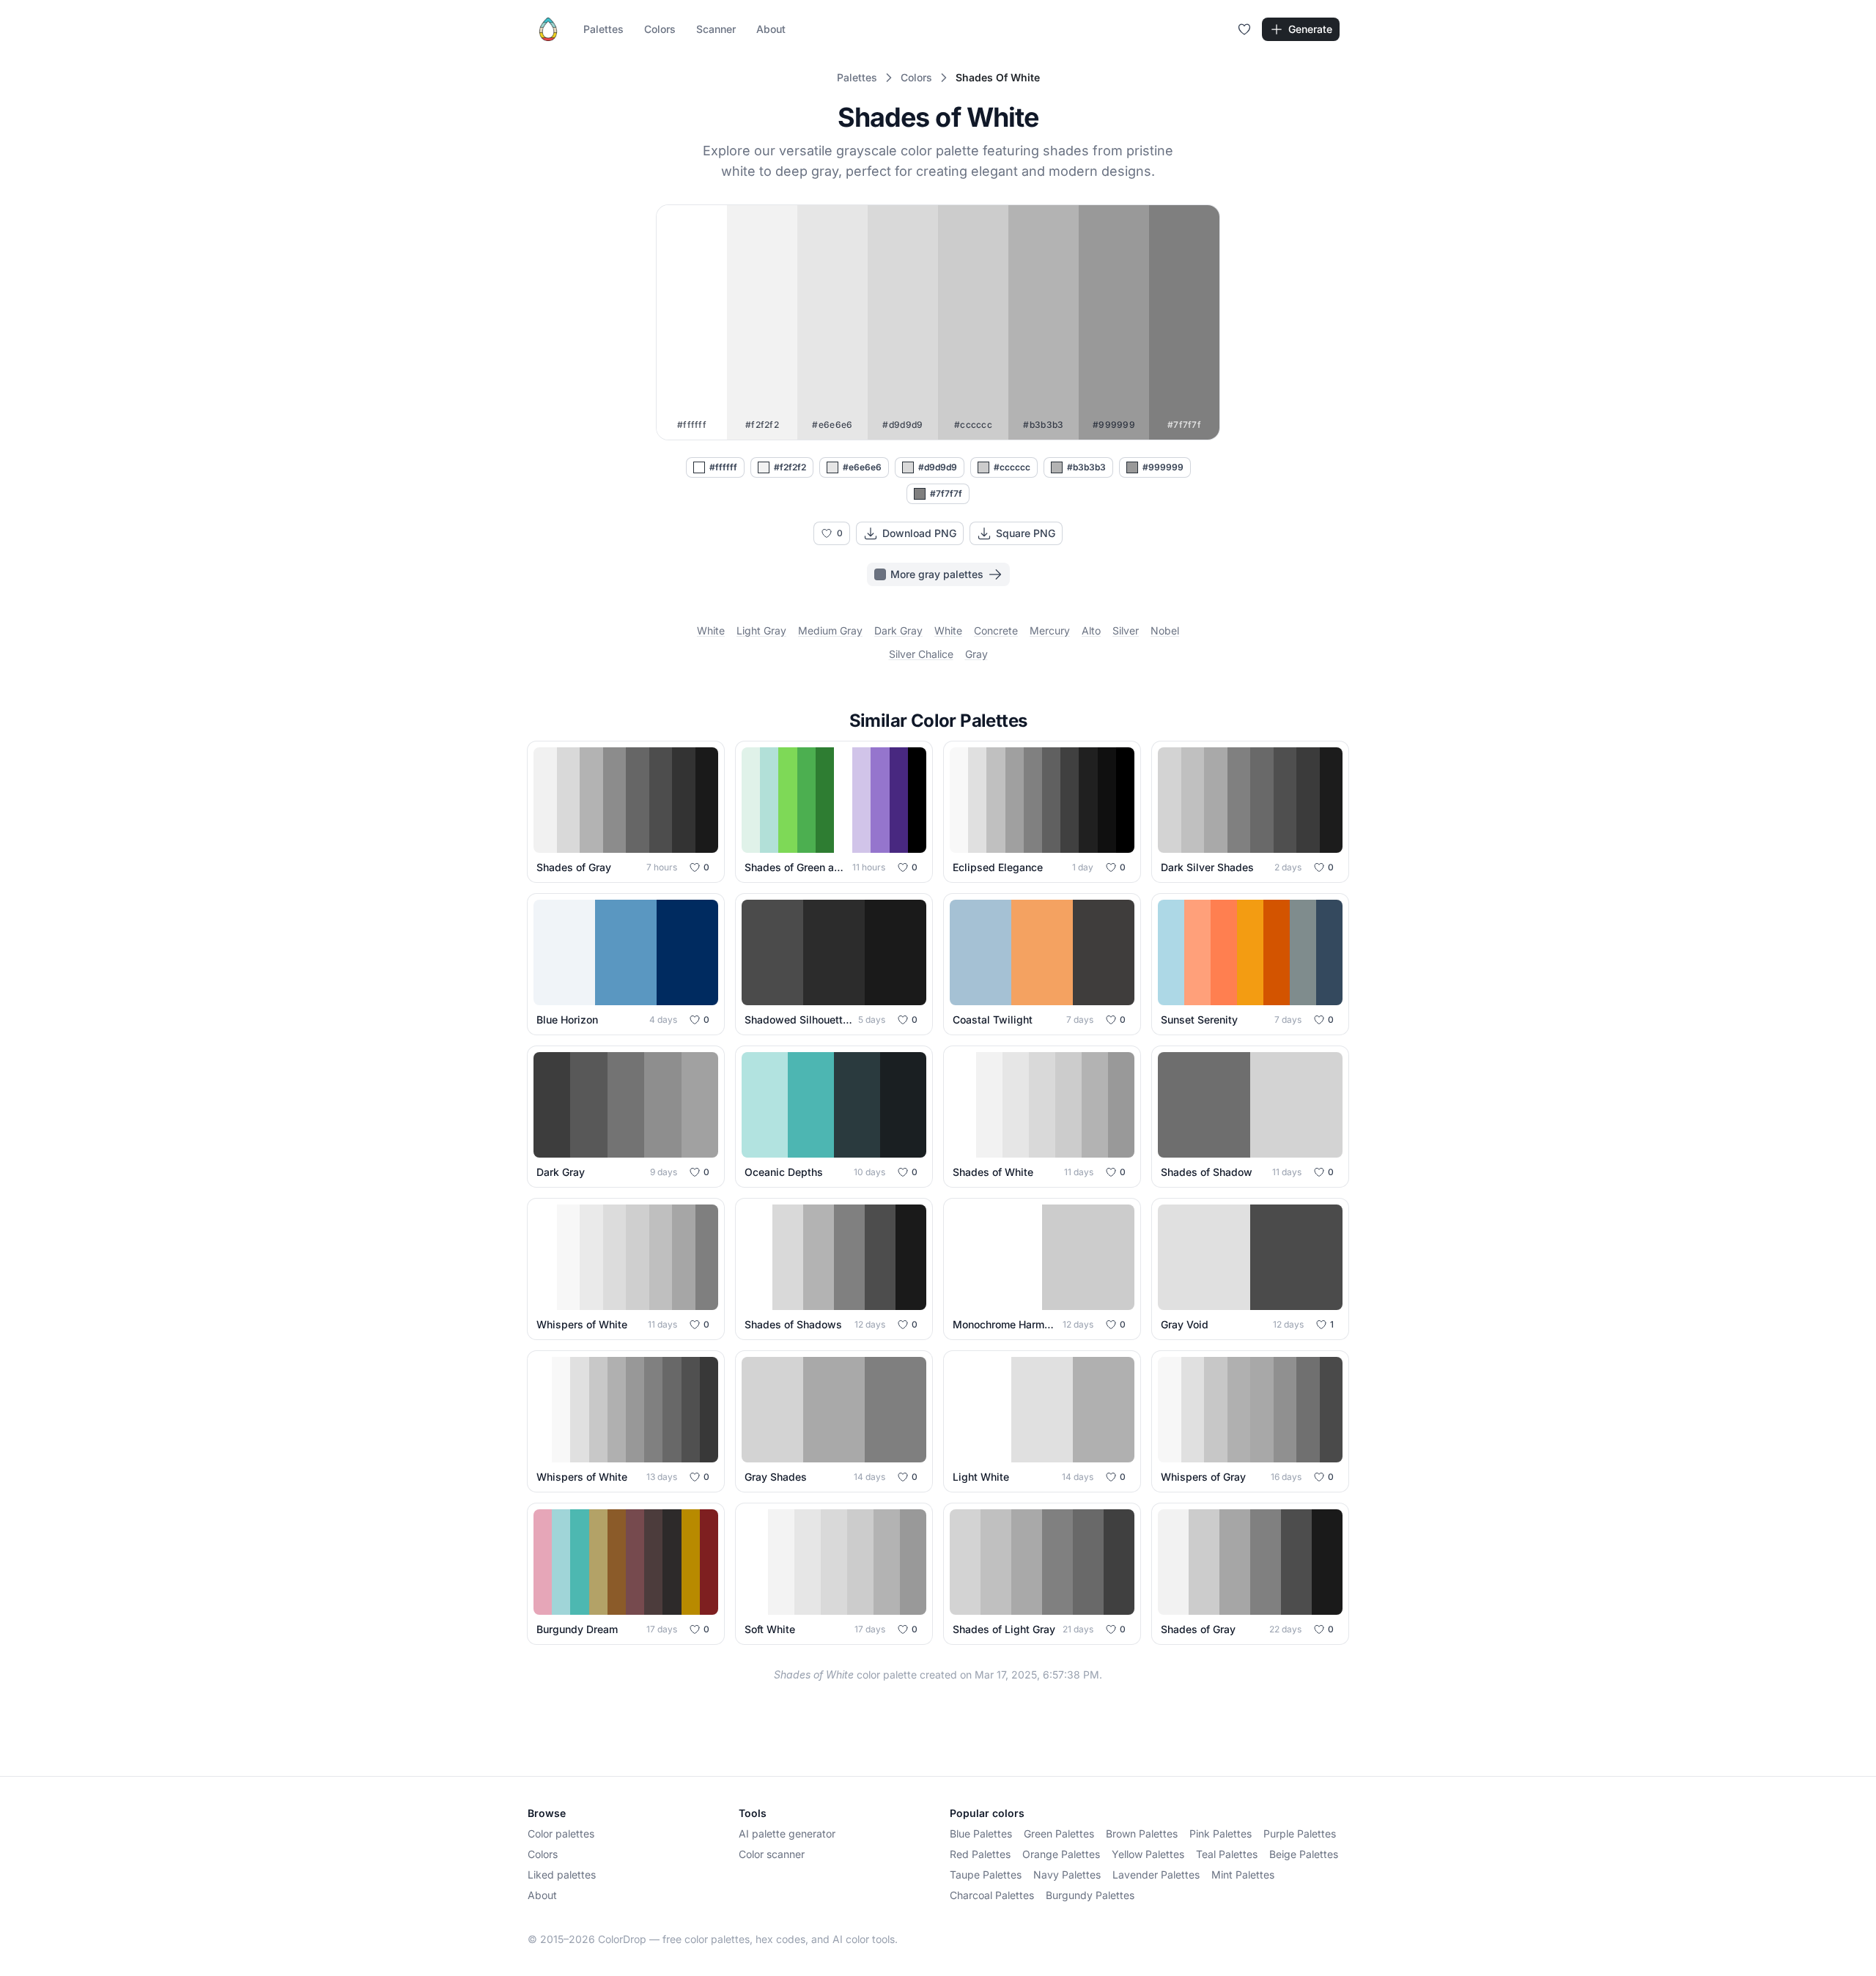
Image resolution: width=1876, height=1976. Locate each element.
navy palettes (1067, 1875)
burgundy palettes (1090, 1895)
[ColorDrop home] (548, 29)
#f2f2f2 (790, 467)
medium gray (830, 630)
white (711, 630)
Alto (1091, 630)
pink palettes (1220, 1833)
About (771, 29)
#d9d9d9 (938, 467)
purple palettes (1300, 1833)
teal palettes (1227, 1854)
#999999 (1163, 467)
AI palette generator (787, 1833)
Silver (1126, 630)
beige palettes (1304, 1854)
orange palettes (1061, 1854)
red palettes (980, 1854)
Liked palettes (562, 1875)
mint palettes (1243, 1875)
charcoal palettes (992, 1895)
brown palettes (1142, 1833)
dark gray (898, 630)
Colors (660, 29)
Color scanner (772, 1854)
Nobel (1165, 630)
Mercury (1050, 630)
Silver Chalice (921, 654)
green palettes (1059, 1833)
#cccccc (1012, 467)
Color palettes (561, 1833)
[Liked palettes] (1244, 29)
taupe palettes (986, 1875)
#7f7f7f (946, 493)
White (948, 630)
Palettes (603, 29)
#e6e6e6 (862, 467)
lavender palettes (1156, 1875)
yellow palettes (1148, 1854)
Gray (976, 654)
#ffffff (723, 467)
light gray (761, 630)
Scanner (716, 29)
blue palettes (981, 1833)
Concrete (996, 630)
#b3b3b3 (1086, 467)
